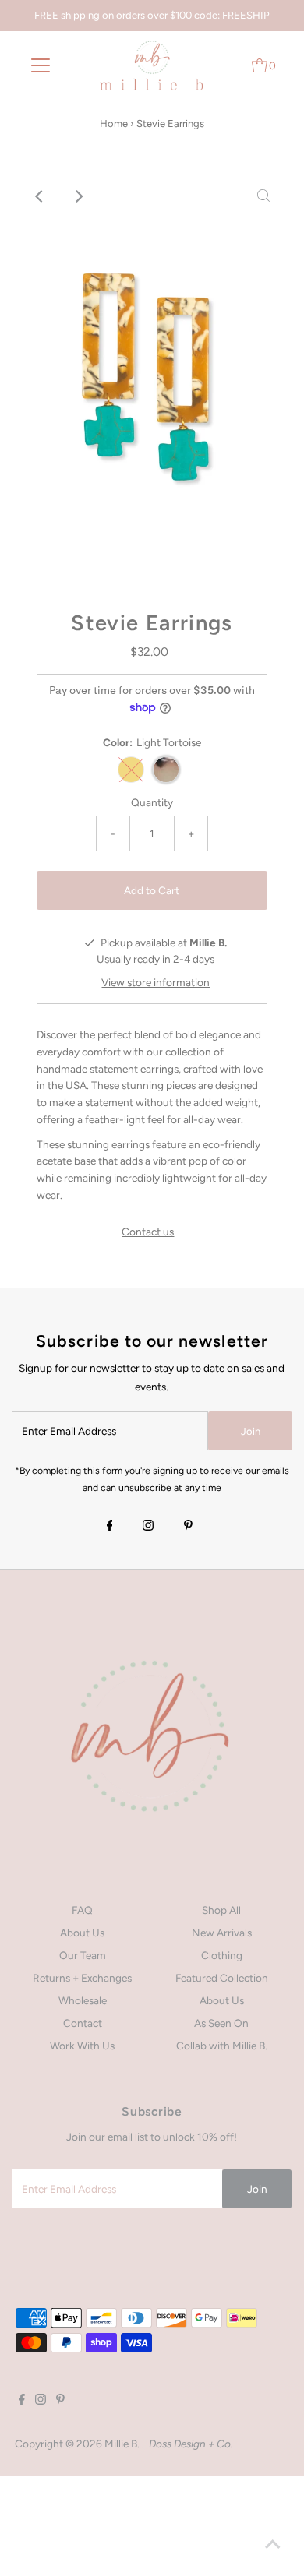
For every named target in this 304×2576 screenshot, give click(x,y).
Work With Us (82, 2046)
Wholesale (83, 2000)
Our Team (83, 1955)
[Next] (79, 196)
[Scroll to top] (273, 2545)
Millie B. (123, 2444)
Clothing (222, 1955)
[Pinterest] (188, 1527)
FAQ (82, 1910)
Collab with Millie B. (222, 2046)
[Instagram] (148, 1527)
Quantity (152, 802)
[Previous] (41, 196)
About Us (82, 1933)
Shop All (221, 1910)
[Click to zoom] (263, 196)
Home (114, 123)
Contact (83, 2023)
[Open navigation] (41, 65)
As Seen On (221, 2023)
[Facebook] (110, 1527)
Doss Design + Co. (191, 2444)
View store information (156, 982)
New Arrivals (222, 1933)
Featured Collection (222, 1978)
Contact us (148, 1232)
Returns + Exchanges (82, 1978)
